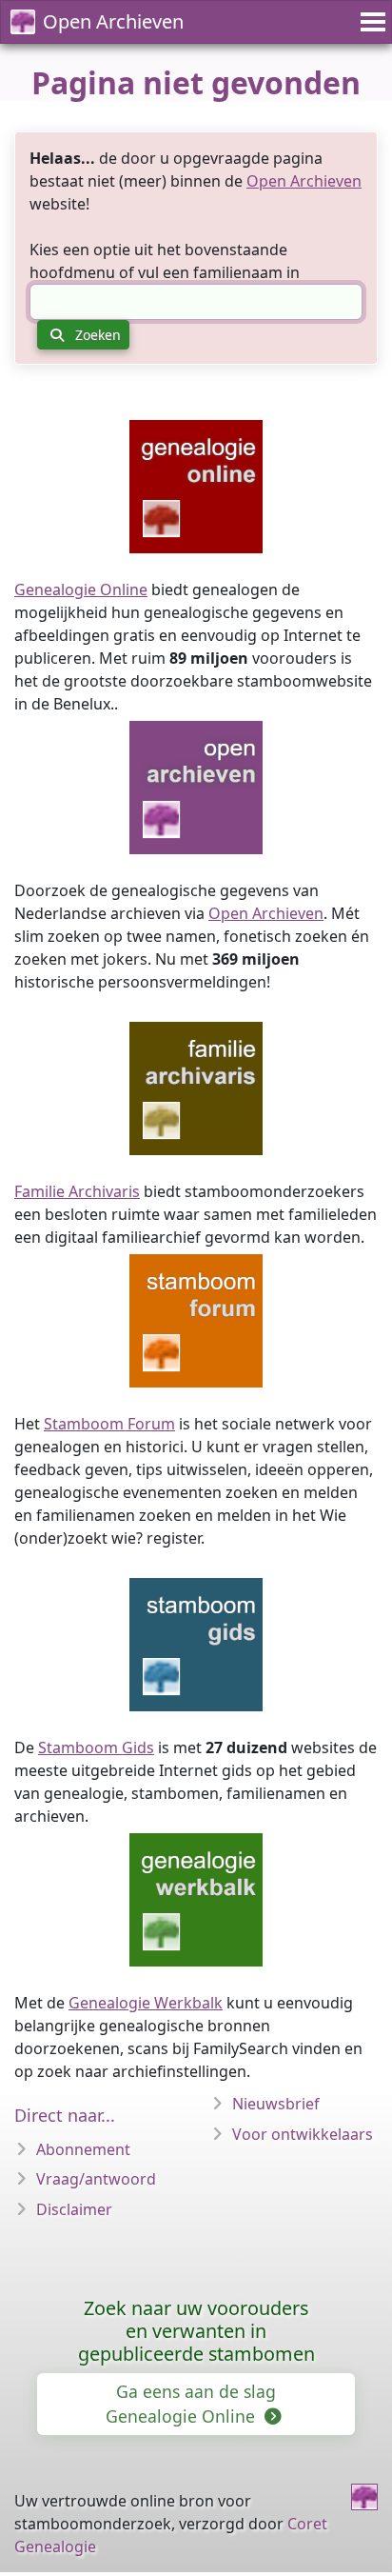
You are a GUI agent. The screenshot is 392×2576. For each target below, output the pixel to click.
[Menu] (370, 22)
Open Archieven (113, 21)
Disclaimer (74, 2209)
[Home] (364, 2497)
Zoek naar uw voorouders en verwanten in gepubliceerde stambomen (196, 2331)
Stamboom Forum (109, 1424)
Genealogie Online (81, 589)
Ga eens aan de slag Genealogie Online (191, 2404)
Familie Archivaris (77, 1191)
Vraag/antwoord (96, 2179)
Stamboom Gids (96, 1747)
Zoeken (96, 335)
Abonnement (83, 2149)
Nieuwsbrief (276, 2104)
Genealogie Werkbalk (146, 2003)
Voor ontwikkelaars (303, 2134)
